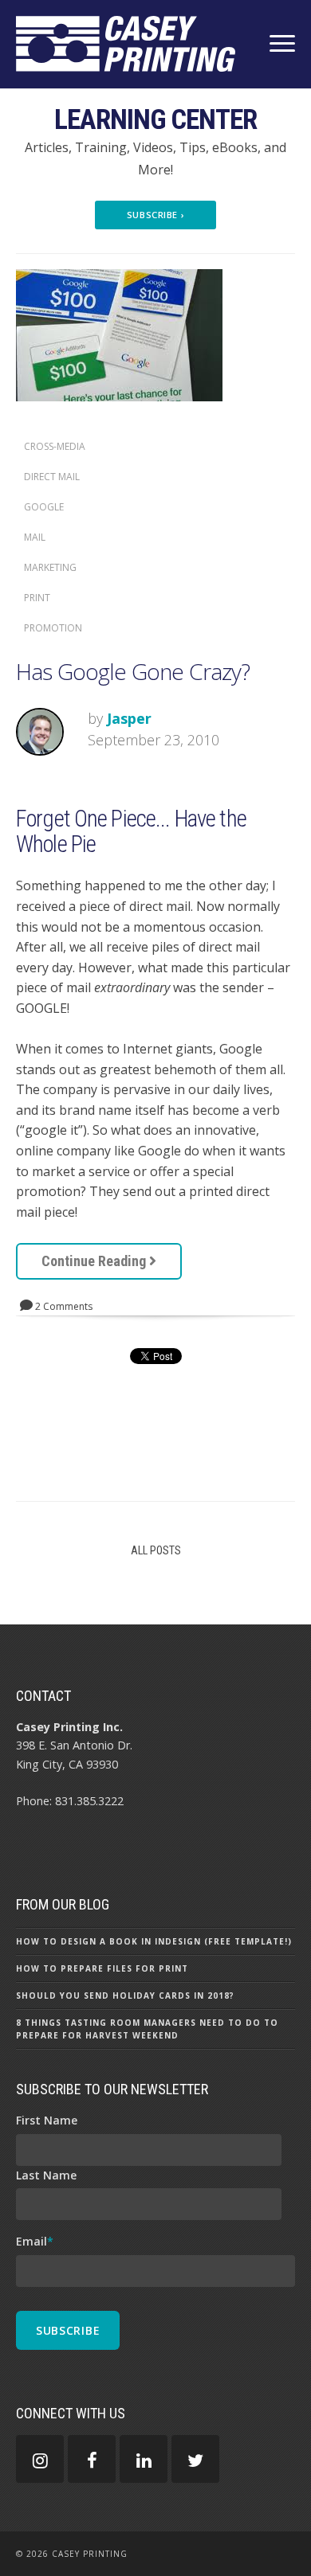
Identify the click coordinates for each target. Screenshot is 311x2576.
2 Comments (63, 1306)
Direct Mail (52, 477)
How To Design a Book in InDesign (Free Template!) (154, 1941)
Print (37, 598)
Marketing (50, 567)
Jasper (129, 718)
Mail (35, 537)
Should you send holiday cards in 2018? (125, 1996)
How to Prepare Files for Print (102, 1968)
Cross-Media (55, 446)
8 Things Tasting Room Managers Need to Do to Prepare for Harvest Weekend (147, 2029)
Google (44, 507)
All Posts (156, 1550)
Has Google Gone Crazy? (133, 671)
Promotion (53, 628)
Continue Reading (95, 1261)
